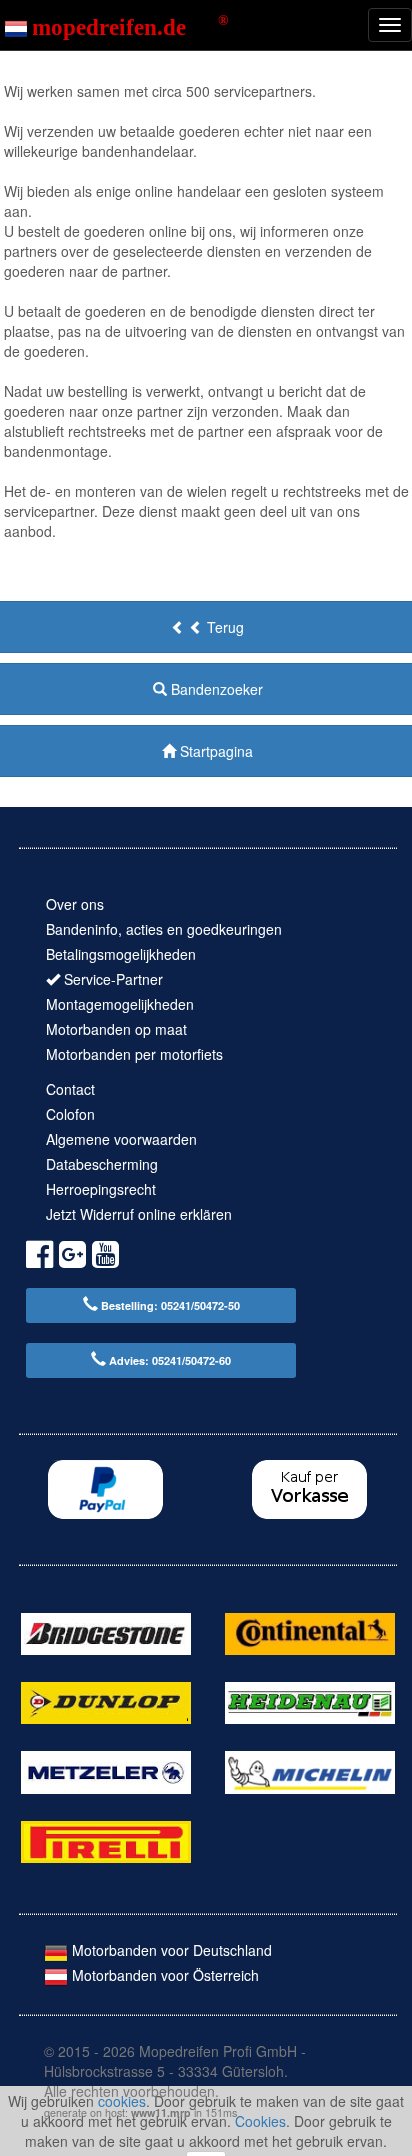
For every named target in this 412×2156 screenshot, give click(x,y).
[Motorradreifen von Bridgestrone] (106, 1631)
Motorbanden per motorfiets (134, 1054)
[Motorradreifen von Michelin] (310, 1770)
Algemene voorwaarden (121, 1139)
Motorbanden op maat (116, 1029)
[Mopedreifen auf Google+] (72, 1257)
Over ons (75, 904)
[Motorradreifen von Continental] (310, 1631)
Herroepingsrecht (101, 1189)
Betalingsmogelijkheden (121, 954)
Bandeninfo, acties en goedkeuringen (164, 929)
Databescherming (102, 1164)
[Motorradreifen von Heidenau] (310, 1701)
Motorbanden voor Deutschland (170, 1950)
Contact (70, 1089)
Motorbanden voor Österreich (163, 1975)
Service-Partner (113, 979)
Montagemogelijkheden (120, 1004)
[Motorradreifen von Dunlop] (106, 1701)
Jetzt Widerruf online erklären (139, 1214)
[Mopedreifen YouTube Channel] (105, 1257)
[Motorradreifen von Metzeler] (106, 1770)
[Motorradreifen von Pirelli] (106, 1840)
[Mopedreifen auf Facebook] (39, 1257)
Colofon (70, 1114)
